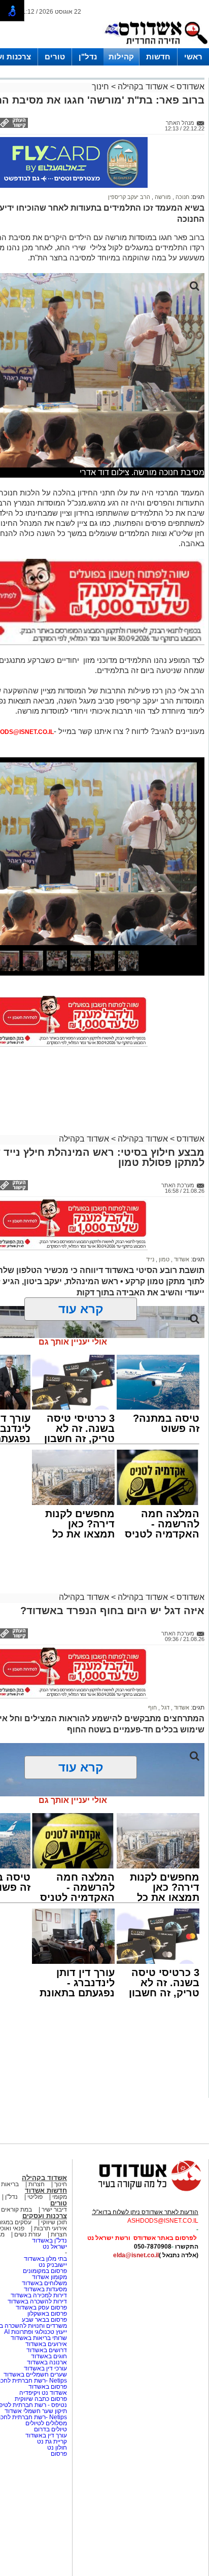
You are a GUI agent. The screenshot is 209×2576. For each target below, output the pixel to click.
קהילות (121, 57)
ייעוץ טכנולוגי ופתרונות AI (36, 2332)
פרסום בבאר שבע (44, 2320)
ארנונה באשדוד (47, 2362)
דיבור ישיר (54, 2210)
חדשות (158, 57)
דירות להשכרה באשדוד (37, 2301)
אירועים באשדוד (46, 2344)
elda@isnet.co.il (136, 2255)
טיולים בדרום (50, 2429)
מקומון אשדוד (49, 2277)
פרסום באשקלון (47, 2314)
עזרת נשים (28, 2234)
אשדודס (189, 87)
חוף (152, 1708)
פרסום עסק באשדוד (41, 2307)
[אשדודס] (141, 2190)
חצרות (37, 2184)
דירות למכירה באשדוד (39, 2295)
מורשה (162, 197)
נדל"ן (88, 57)
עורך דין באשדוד (46, 2435)
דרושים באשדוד (47, 2350)
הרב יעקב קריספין (129, 197)
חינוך (100, 87)
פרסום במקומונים (45, 2271)
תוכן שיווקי (54, 2222)
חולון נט (56, 2448)
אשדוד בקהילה (143, 87)
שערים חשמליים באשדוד (35, 2374)
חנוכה (182, 197)
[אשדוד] (156, 46)
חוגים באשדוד (49, 2356)
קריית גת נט (52, 2441)
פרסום (58, 2454)
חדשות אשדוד (46, 2190)
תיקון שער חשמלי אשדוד (36, 2411)
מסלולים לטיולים (46, 2423)
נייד (150, 1259)
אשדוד (181, 1259)
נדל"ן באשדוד (49, 2240)
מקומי (60, 2197)
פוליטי (35, 2197)
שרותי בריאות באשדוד (39, 2338)
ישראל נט (55, 2247)
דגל (165, 1708)
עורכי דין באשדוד (45, 2368)
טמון (163, 1259)
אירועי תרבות (50, 2228)
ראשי (193, 57)
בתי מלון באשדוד (45, 2259)
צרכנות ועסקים (45, 2216)
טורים (55, 57)
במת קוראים (16, 2210)
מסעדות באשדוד (45, 2289)
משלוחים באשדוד (44, 2283)
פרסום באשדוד (47, 2387)
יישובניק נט (52, 2265)
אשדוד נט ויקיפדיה (42, 2393)
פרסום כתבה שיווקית (40, 2399)
